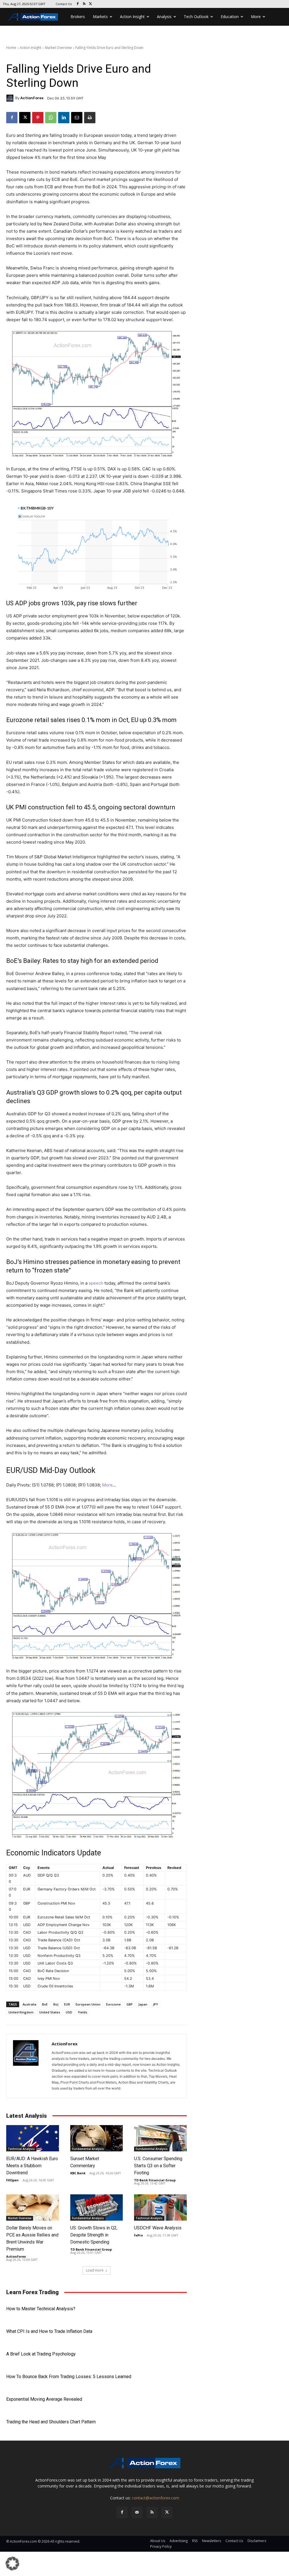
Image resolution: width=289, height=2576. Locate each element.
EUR (67, 2004)
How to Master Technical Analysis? (41, 2309)
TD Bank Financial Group (155, 2180)
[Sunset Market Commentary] (97, 2138)
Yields (83, 2012)
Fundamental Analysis (88, 2149)
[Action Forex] (33, 17)
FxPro (138, 2235)
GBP (130, 2004)
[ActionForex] (11, 98)
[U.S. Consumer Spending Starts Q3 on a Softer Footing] (160, 2138)
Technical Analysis (21, 2149)
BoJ (56, 2004)
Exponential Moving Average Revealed (44, 2399)
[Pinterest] (38, 118)
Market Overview (58, 48)
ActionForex (32, 98)
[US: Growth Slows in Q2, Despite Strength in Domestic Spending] (97, 2207)
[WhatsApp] (51, 118)
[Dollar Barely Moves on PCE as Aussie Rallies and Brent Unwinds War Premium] (33, 2207)
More (107, 1485)
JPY (156, 2004)
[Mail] (137, 2512)
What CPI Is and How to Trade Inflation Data (49, 2331)
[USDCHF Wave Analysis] (160, 2207)
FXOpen (12, 2180)
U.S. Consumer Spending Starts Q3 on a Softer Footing (158, 2166)
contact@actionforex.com (156, 2498)
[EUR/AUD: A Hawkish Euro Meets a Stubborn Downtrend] (33, 2138)
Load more (95, 2270)
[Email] (77, 118)
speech (96, 1283)
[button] (12, 2564)
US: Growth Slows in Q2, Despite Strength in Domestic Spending (94, 2235)
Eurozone (113, 2004)
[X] (91, 4)
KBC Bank (78, 2173)
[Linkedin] (64, 118)
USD (69, 2012)
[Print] (90, 118)
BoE (45, 2004)
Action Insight (30, 48)
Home (11, 48)
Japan (143, 2004)
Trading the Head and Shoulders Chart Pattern (51, 2422)
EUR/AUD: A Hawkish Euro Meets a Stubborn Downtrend (32, 2166)
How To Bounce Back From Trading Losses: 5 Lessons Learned (69, 2377)
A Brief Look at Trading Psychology (41, 2354)
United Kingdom (21, 2012)
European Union (88, 2004)
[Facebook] (78, 4)
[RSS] (84, 4)
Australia (29, 2004)
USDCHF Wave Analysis (158, 2228)
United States (50, 2012)
